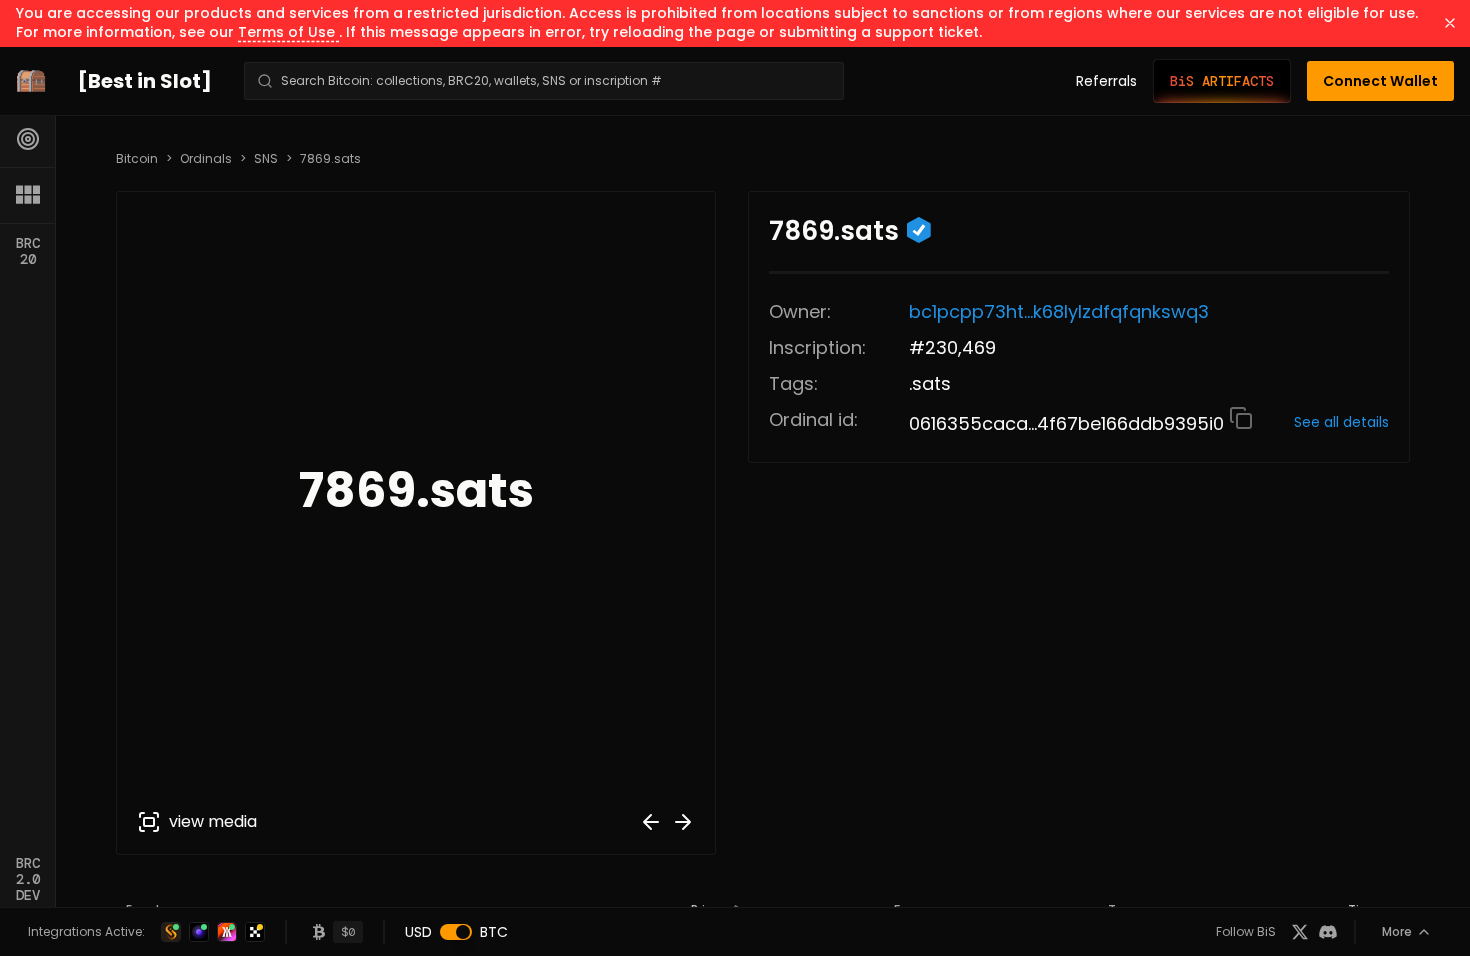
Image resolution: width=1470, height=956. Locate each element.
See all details (1341, 422)
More (1397, 931)
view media (213, 821)
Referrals (1106, 81)
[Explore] (28, 139)
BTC (494, 932)
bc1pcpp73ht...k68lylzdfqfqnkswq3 (1059, 311)
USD (418, 932)
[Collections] (28, 195)
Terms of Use (288, 32)
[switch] (456, 932)
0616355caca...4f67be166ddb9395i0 (1069, 423)
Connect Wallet (1380, 81)
